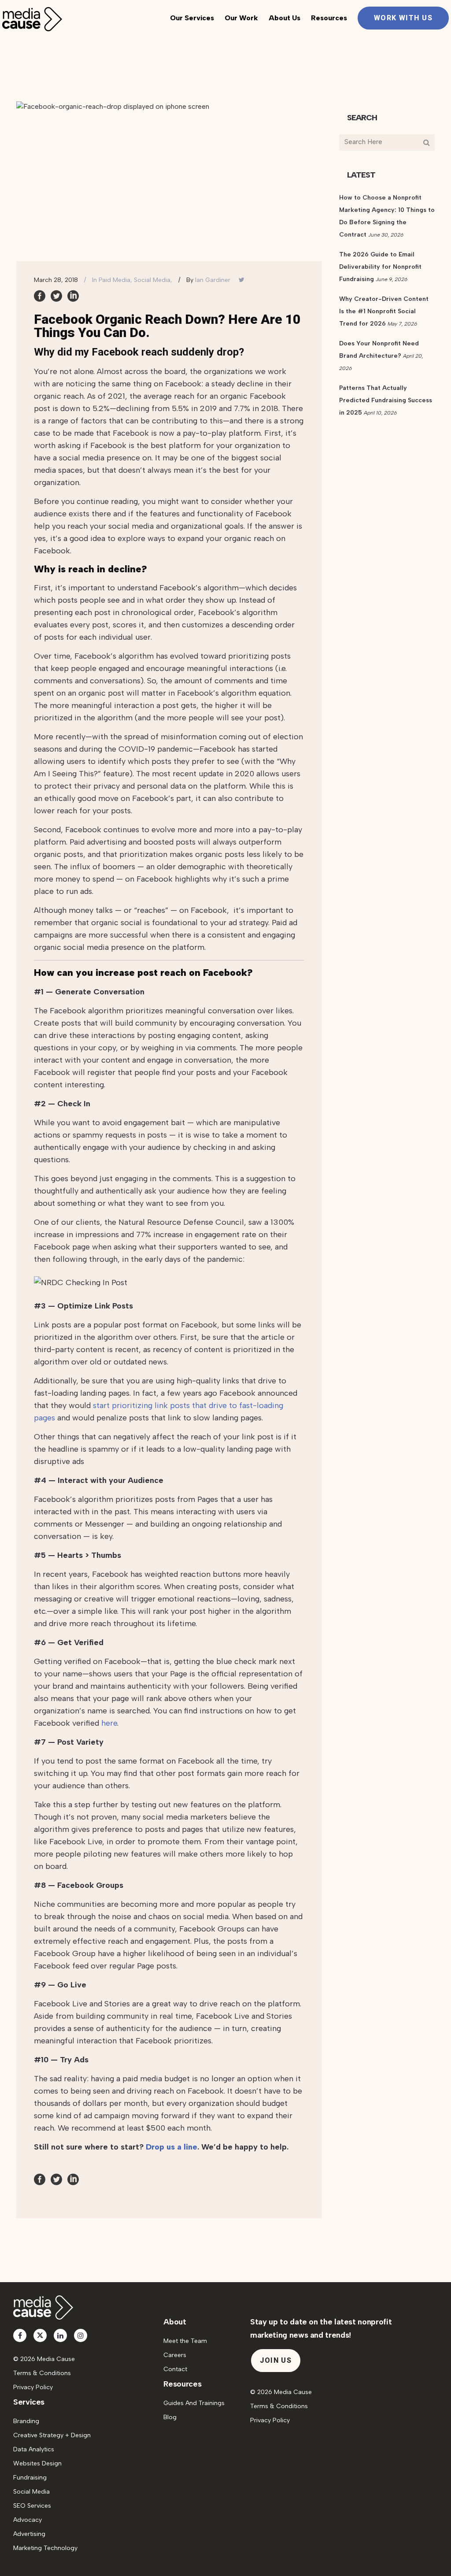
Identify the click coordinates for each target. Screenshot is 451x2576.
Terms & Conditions (42, 2373)
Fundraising (30, 2478)
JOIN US (276, 2360)
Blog (170, 2417)
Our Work (241, 18)
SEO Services (32, 2506)
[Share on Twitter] (56, 296)
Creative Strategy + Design (52, 2435)
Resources (329, 18)
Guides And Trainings (194, 2403)
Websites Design (37, 2463)
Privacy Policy (33, 2387)
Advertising (29, 2534)
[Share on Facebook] (40, 296)
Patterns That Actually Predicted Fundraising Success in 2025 (386, 400)
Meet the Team (185, 2341)
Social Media (31, 2492)
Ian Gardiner (213, 280)
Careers (175, 2355)
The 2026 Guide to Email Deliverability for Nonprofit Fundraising (380, 267)
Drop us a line (172, 2147)
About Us (285, 18)
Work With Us (403, 18)
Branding (26, 2421)
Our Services (192, 18)
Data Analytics (34, 2449)
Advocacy (28, 2520)
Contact (175, 2369)
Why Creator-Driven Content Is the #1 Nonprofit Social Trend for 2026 (384, 311)
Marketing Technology (45, 2548)
